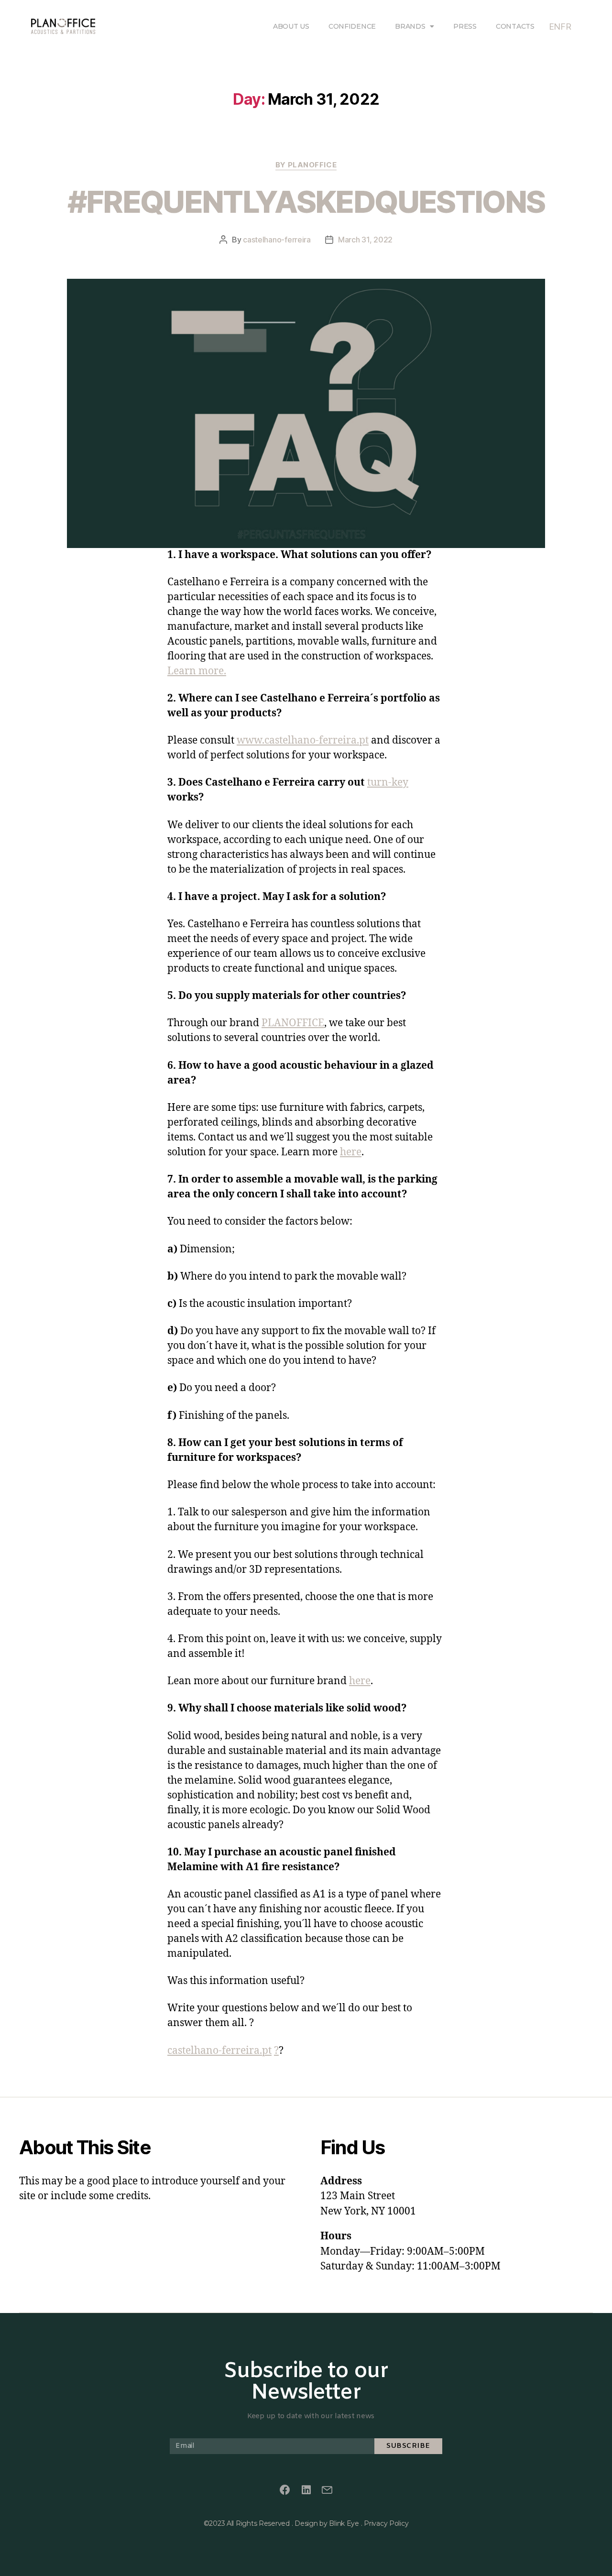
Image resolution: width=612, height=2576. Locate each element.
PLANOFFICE (293, 1023)
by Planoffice (306, 165)
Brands (410, 26)
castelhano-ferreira (277, 240)
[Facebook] (285, 2490)
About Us (291, 26)
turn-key (388, 783)
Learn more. (197, 671)
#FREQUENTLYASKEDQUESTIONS (306, 202)
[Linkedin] (306, 2490)
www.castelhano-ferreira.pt (303, 740)
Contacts (515, 26)
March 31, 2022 (365, 240)
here (351, 1152)
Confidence (352, 26)
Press (465, 26)
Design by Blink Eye (327, 2523)
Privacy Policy (386, 2523)
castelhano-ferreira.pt (219, 2051)
